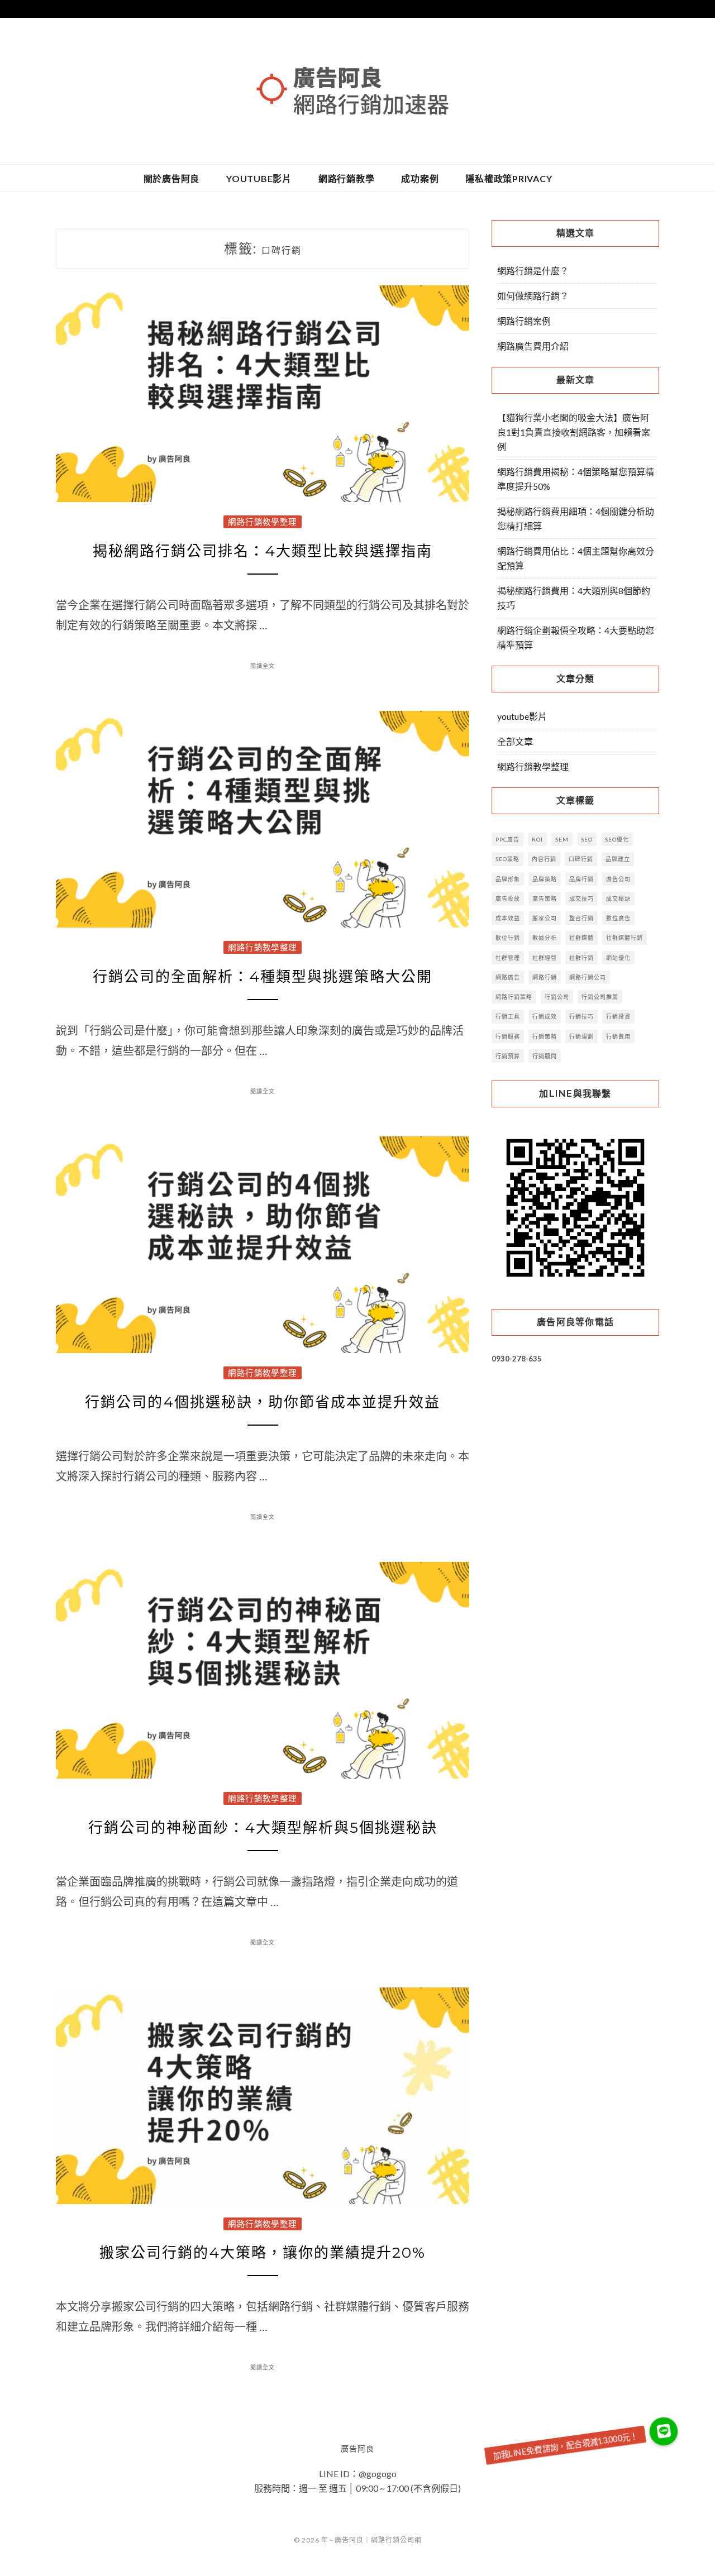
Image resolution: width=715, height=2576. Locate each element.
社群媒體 (581, 938)
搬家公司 (545, 918)
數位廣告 (618, 918)
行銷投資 (618, 1016)
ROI (537, 839)
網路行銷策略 (514, 997)
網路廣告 (508, 977)
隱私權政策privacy (509, 178)
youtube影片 (259, 178)
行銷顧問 (545, 1056)
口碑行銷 (581, 859)
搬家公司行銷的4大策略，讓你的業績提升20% (263, 2253)
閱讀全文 (263, 666)
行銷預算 (508, 1056)
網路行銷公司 (588, 977)
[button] (663, 2432)
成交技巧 (581, 899)
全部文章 (515, 741)
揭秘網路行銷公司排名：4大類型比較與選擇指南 (263, 551)
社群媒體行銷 (625, 938)
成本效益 (508, 918)
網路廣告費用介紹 (533, 346)
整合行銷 (581, 918)
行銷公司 (557, 997)
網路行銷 (545, 977)
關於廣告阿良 (172, 178)
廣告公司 (618, 879)
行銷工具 (508, 1016)
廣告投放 (508, 899)
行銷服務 (508, 1036)
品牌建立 (618, 859)
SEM (562, 839)
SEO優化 (617, 839)
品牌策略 (545, 879)
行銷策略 (545, 1036)
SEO (587, 839)
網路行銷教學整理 (263, 522)
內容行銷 (544, 859)
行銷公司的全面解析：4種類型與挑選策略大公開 (263, 977)
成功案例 (420, 178)
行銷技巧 (581, 1016)
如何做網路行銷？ (533, 296)
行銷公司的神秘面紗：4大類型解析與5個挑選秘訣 (263, 1828)
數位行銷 (508, 938)
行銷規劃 (581, 1036)
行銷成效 (545, 1016)
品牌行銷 (581, 879)
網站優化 (618, 958)
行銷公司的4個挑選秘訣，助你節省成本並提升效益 (263, 1402)
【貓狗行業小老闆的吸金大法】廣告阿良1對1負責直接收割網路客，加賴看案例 (574, 432)
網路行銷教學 (347, 178)
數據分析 (545, 938)
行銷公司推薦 (600, 997)
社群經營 (545, 958)
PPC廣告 (507, 839)
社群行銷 (581, 958)
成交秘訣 (618, 899)
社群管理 (508, 958)
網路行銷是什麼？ (533, 271)
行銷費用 (618, 1036)
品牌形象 (508, 879)
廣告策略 (545, 899)
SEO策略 (507, 859)
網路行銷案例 (524, 321)
